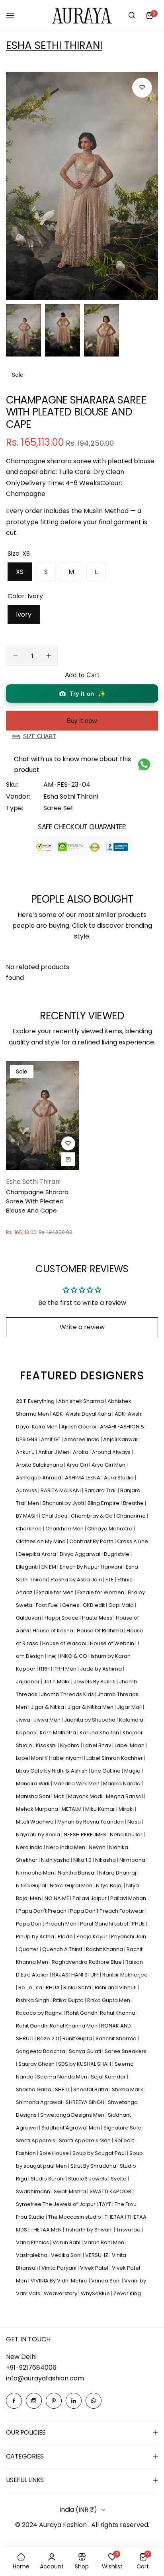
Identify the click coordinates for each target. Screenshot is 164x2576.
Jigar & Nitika (48, 1707)
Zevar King (127, 2293)
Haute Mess (98, 1618)
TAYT (106, 2204)
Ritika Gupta (69, 2000)
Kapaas (27, 1733)
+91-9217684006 (31, 2367)
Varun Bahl (67, 2242)
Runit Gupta (78, 2038)
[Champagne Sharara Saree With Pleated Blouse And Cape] (43, 1116)
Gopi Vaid (122, 1605)
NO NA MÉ (57, 1898)
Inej (53, 1656)
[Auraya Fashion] (82, 15)
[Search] (132, 16)
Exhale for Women (101, 1592)
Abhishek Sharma (82, 1401)
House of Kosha (54, 1631)
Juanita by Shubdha (90, 1720)
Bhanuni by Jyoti (64, 1503)
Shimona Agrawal (40, 2102)
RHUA (53, 1987)
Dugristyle (117, 1554)
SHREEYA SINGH (86, 2102)
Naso (135, 1822)
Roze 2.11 (49, 2038)
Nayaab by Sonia (39, 1835)
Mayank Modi (86, 1796)
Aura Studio (119, 1478)
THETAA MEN (47, 2230)
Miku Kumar (101, 1809)
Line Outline (106, 1771)
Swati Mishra (70, 2191)
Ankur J (26, 1452)
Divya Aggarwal (81, 1554)
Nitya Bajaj (110, 1885)
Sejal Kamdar (109, 2077)
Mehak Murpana (38, 1809)
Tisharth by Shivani (90, 2230)
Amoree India (82, 1439)
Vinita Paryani (60, 2268)
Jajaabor (28, 1682)
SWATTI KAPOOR (111, 2191)
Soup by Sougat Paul (100, 2153)
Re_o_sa (31, 1987)
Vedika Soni (67, 2255)
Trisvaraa (129, 2230)
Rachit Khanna (105, 1949)
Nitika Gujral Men (72, 1885)
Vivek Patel (95, 2268)
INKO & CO (74, 1656)
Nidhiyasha (56, 1860)
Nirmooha (133, 1860)
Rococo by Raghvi (40, 2013)
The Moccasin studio (75, 2217)
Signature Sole (123, 2128)
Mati (60, 1796)
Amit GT (51, 1439)
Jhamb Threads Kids (68, 1694)
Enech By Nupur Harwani (92, 1567)
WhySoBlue (96, 2293)
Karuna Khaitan (100, 1733)
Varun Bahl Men (105, 2242)
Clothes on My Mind (41, 1541)
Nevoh (98, 1847)
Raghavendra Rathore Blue (87, 1962)
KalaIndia (132, 1720)
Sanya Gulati (86, 2051)
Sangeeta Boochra (41, 2051)
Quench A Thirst (63, 1949)
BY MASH (27, 1516)
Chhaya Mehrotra (110, 1529)
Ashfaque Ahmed (39, 1478)
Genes (71, 1605)
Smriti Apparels (36, 2140)
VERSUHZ (97, 2255)
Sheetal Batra (91, 2089)
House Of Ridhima (101, 1631)
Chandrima (132, 1516)
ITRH (45, 1669)
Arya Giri (78, 1465)
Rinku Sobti (78, 1987)
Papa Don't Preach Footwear (108, 1911)
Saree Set (59, 808)
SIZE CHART (40, 736)
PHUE (139, 1924)
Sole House (55, 2153)
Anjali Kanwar (121, 1439)
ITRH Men (65, 1669)
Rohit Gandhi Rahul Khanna (101, 2013)
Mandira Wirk (33, 1784)
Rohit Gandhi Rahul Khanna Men (57, 2026)
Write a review (82, 1327)
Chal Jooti (55, 1516)
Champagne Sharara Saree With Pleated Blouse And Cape (37, 1201)
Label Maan (130, 1745)
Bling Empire (104, 1503)
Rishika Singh (33, 2000)
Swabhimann (34, 2191)
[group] (82, 186)
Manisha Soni (34, 1796)
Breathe (134, 1503)
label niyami (68, 1758)
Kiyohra (70, 1745)
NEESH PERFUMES (86, 1835)
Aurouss (27, 1490)
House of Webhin (113, 1643)
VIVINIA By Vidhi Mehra (60, 2281)
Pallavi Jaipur (90, 1898)
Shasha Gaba (34, 2089)
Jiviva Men (48, 1720)
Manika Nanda (122, 1784)
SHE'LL (63, 2089)
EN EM (49, 1567)
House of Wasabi (65, 1643)
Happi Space (62, 1618)
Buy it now (82, 721)
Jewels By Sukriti (95, 1682)
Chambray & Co (92, 1516)
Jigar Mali (130, 1707)
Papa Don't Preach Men (47, 1924)
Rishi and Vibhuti (116, 1987)
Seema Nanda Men (63, 2077)
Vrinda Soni (106, 2281)
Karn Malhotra (59, 1733)
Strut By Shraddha (94, 2166)
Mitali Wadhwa (35, 1822)
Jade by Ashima (102, 1669)
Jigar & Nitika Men (91, 1707)
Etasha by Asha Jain (77, 1580)
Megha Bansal (125, 1796)
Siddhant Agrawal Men (71, 2128)
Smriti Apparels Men (85, 2140)
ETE (110, 1580)
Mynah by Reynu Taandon (91, 1822)
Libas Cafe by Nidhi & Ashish (52, 1771)
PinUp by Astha (36, 1936)
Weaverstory (61, 2293)
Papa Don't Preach (43, 1911)
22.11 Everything (36, 1401)
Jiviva (24, 1720)
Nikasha (106, 1860)
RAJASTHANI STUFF (76, 1975)
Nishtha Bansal (77, 1873)
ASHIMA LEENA (83, 1478)
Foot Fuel (48, 1605)
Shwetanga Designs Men (73, 2115)
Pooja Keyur (93, 1936)
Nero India (30, 1847)
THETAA (115, 2217)
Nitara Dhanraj (118, 1873)
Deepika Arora (38, 1554)
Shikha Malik (128, 2089)
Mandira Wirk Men (77, 1784)
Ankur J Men (54, 1452)
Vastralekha (32, 2255)
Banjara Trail (101, 1490)
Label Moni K (32, 1758)
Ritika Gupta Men (109, 2000)
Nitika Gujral (32, 1885)
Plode (66, 1936)
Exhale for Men (56, 1592)
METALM (72, 1809)
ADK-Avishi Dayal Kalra (82, 1414)
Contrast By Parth (92, 1541)
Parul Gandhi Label (105, 1924)
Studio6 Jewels (88, 2179)
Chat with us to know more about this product (72, 764)
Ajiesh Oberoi (79, 1427)
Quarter (29, 1949)
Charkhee (29, 1529)
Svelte (119, 2179)
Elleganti (27, 1567)
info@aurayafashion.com (45, 2378)
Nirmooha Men (36, 1873)
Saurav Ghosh (37, 2064)
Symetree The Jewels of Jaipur (56, 2204)
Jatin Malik (57, 1682)
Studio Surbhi (48, 2179)
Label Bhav (98, 1745)
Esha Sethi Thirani (54, 45)
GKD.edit (94, 1605)
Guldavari (29, 1618)
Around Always (112, 1452)
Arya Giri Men (109, 1465)
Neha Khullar (127, 1835)
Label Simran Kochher (115, 1758)
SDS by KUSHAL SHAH (85, 2064)
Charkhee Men (65, 1529)
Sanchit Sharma (117, 2038)
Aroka (81, 1452)
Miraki (127, 1809)
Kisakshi (47, 1745)
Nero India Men (66, 1847)
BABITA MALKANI (61, 1490)
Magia (133, 1771)
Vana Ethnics (33, 2242)
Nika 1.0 (83, 1860)
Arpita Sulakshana (40, 1465)
